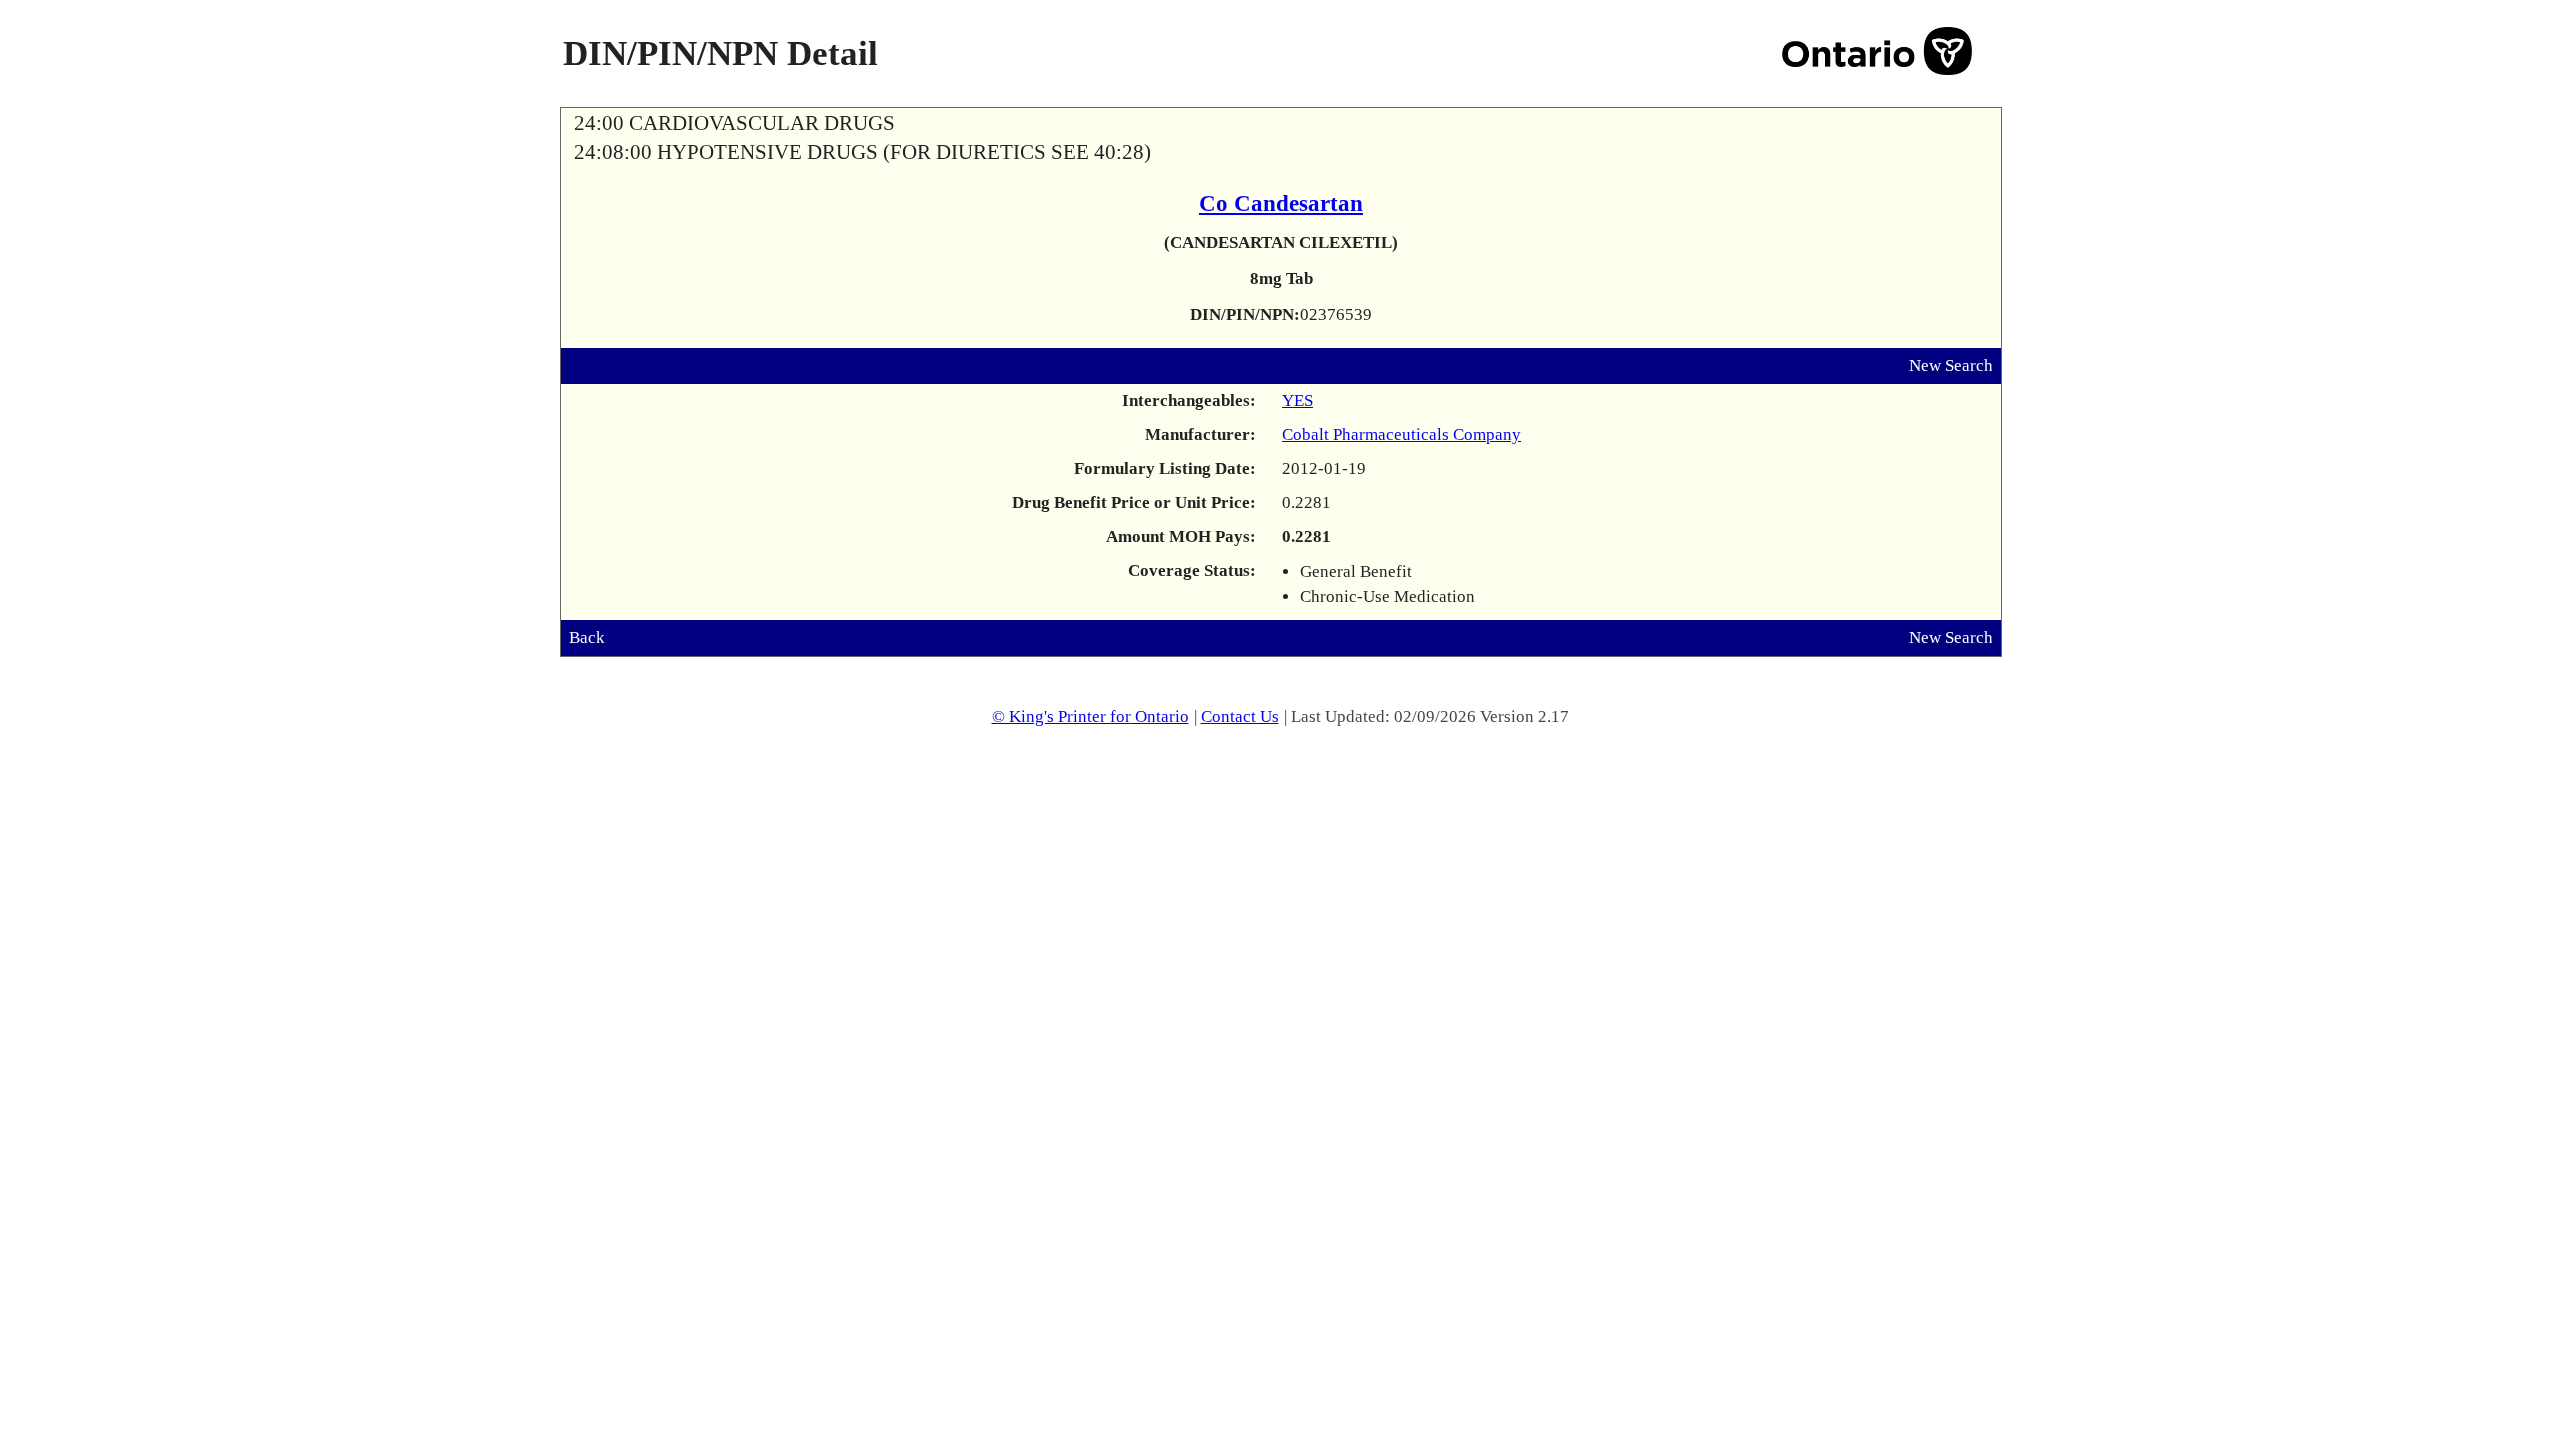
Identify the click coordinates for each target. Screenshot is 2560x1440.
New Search (1951, 365)
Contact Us (1240, 716)
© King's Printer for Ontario (1090, 716)
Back (587, 637)
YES (1297, 400)
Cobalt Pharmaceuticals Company (1401, 434)
